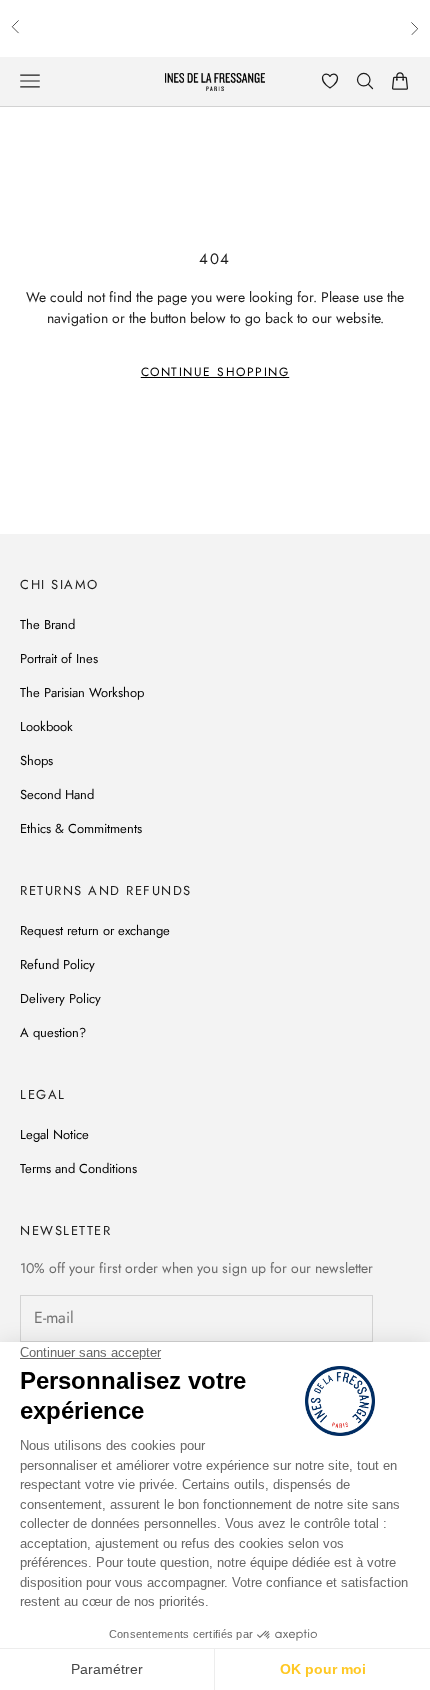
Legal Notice (54, 1134)
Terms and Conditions (78, 1168)
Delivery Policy (60, 998)
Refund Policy (57, 964)
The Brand (47, 624)
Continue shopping (215, 372)
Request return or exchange (95, 930)
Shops (36, 760)
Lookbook (46, 726)
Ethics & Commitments (81, 828)
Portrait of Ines (59, 658)
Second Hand (57, 794)
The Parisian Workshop (82, 692)
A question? (53, 1032)
